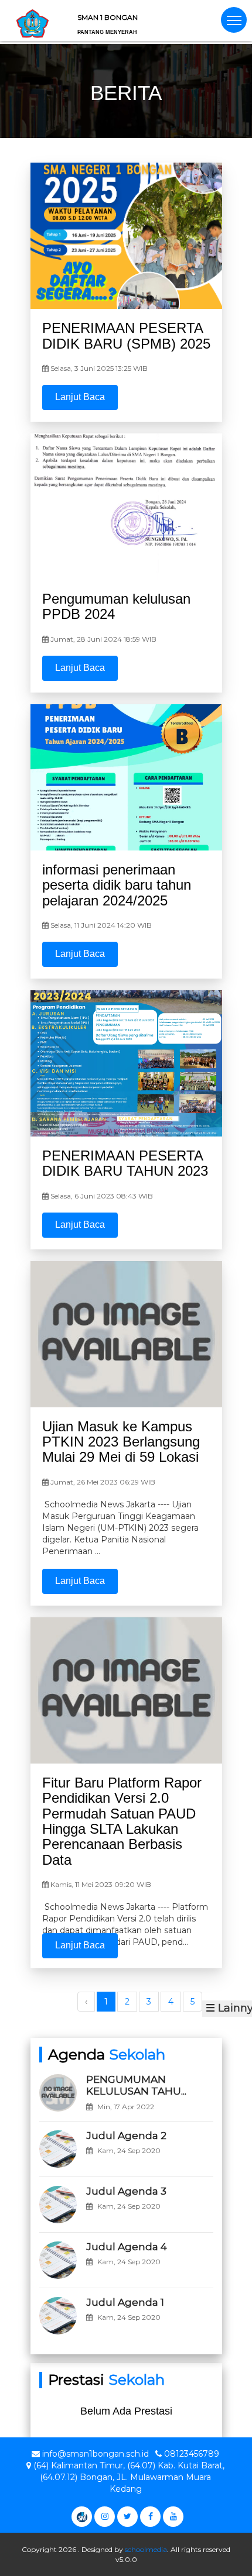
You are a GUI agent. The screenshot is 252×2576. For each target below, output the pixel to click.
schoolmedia (146, 2549)
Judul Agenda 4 (127, 2247)
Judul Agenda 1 (125, 2302)
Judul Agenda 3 (126, 2191)
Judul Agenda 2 (126, 2136)
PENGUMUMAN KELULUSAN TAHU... (136, 2085)
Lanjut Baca (80, 397)
